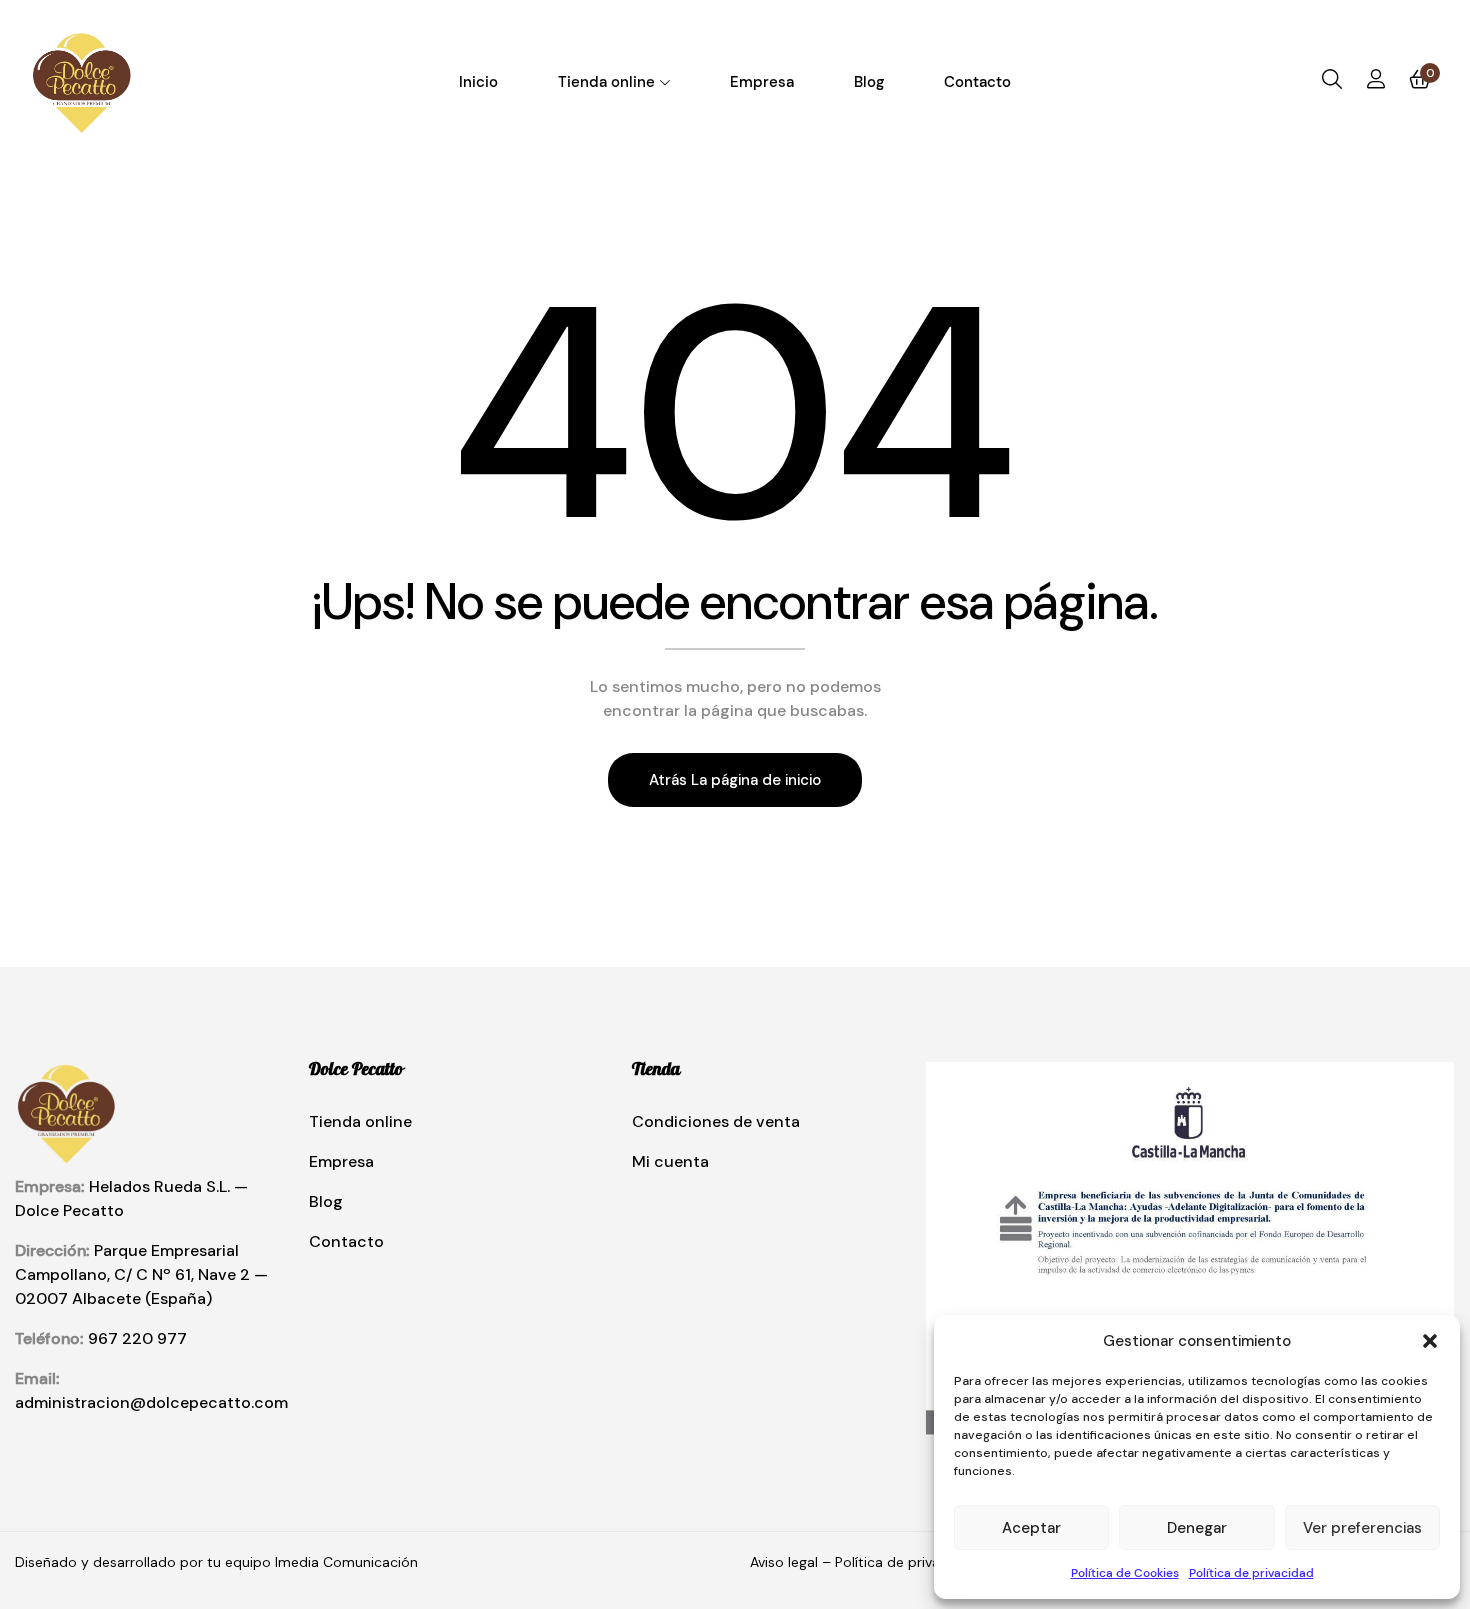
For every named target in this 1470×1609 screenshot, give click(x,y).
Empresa (341, 1161)
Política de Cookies (1125, 1573)
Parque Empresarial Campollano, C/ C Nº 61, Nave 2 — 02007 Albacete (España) (141, 1274)
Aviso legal (784, 1562)
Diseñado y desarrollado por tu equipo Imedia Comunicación (218, 1562)
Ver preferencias (1362, 1528)
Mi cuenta (670, 1161)
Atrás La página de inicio (735, 780)
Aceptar (1031, 1528)
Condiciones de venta (716, 1121)
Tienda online (360, 1121)
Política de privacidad (1251, 1573)
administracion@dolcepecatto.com (151, 1402)
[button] (1430, 1341)
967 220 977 (137, 1338)
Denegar (1197, 1528)
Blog (326, 1201)
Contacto (346, 1241)
